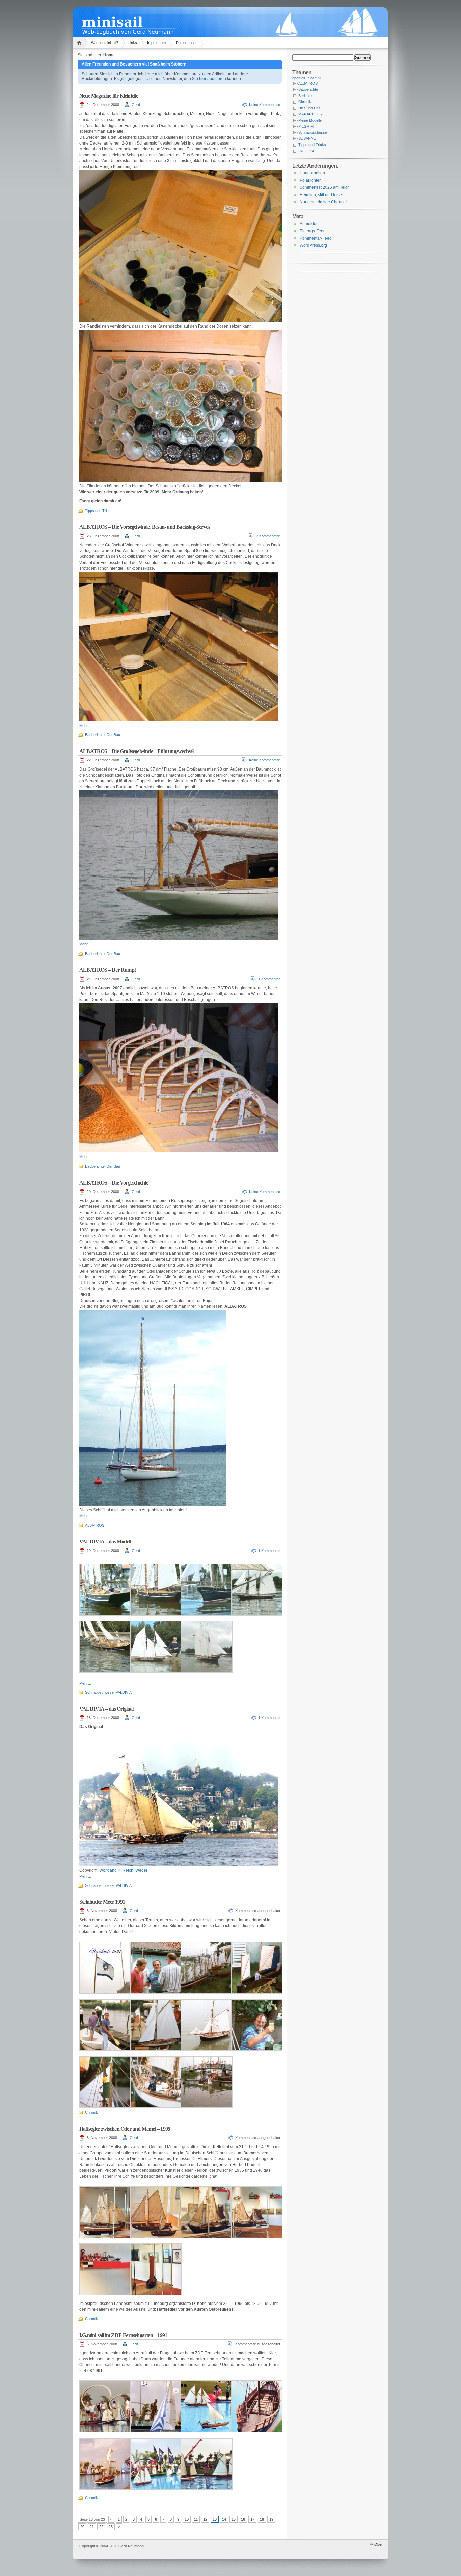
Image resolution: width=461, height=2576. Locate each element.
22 (101, 2527)
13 (215, 2519)
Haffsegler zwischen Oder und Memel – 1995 (125, 2129)
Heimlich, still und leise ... (323, 195)
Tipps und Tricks (99, 511)
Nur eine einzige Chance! (323, 202)
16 (243, 2519)
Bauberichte (95, 735)
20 (82, 2527)
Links (133, 43)
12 (205, 2519)
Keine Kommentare (265, 105)
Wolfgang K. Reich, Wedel (123, 1870)
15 (234, 2519)
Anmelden (309, 224)
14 (224, 2519)
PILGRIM (306, 126)
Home (80, 43)
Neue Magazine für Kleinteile (109, 96)
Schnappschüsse (99, 1692)
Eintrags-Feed (313, 231)
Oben (379, 2544)
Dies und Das (309, 108)
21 (92, 2527)
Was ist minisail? (105, 43)
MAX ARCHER (310, 114)
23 (111, 2527)
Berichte (305, 96)
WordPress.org (313, 245)
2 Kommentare (268, 536)
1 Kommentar (269, 979)
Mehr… (85, 726)
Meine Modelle (310, 120)
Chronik (91, 2112)
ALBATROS (95, 1525)
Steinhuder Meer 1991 (102, 1902)
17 (252, 2519)
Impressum (156, 43)
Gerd (136, 105)
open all (299, 78)
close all (314, 78)
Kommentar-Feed (316, 238)
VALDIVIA (124, 1692)
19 (271, 2519)
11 (196, 2519)
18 (262, 2519)
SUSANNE (307, 138)
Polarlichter (310, 180)
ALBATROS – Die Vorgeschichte (114, 1183)
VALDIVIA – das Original (106, 1709)
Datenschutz (186, 43)
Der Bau (113, 735)
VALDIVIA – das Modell (105, 1542)
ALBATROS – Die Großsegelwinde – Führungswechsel (136, 751)
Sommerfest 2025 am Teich (325, 187)
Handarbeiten (312, 173)
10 (187, 2519)
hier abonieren (213, 79)
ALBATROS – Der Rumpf (107, 970)
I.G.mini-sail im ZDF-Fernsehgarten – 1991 (123, 2335)
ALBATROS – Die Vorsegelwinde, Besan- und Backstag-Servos (145, 527)
